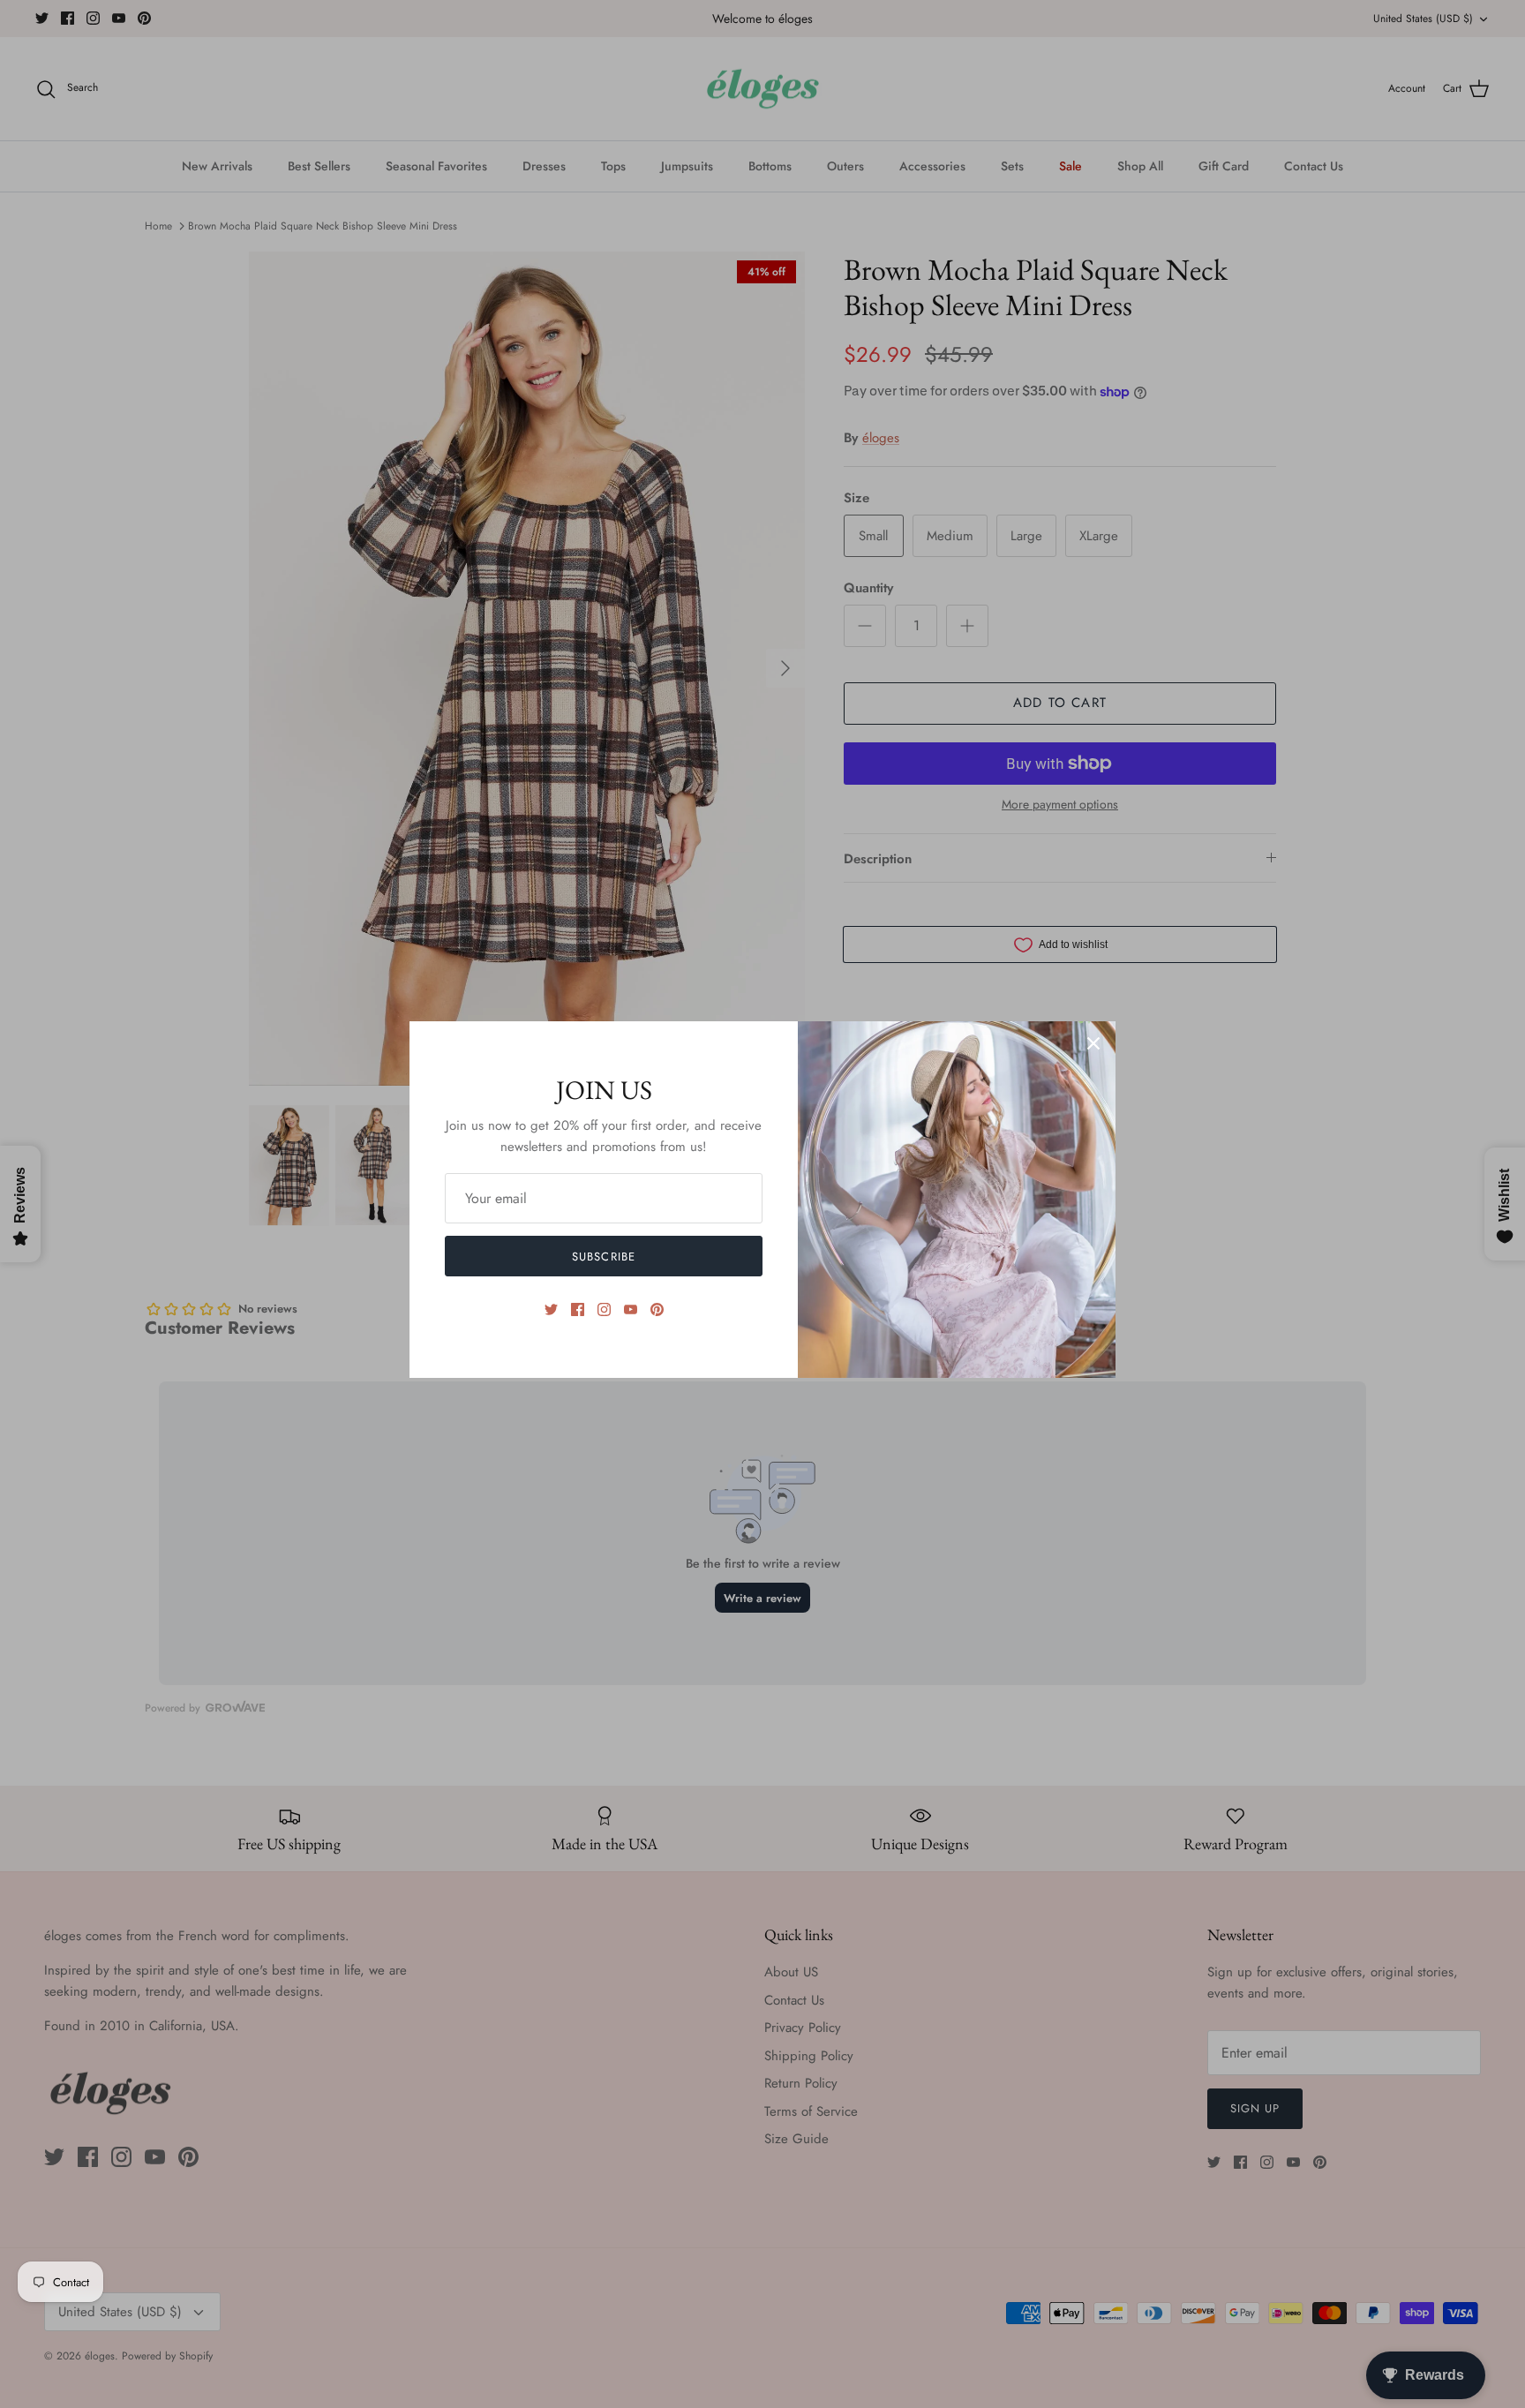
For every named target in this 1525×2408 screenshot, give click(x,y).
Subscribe (603, 1257)
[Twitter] (551, 1309)
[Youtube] (631, 1309)
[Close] (1093, 1043)
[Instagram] (604, 1309)
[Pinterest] (657, 1309)
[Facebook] (578, 1309)
